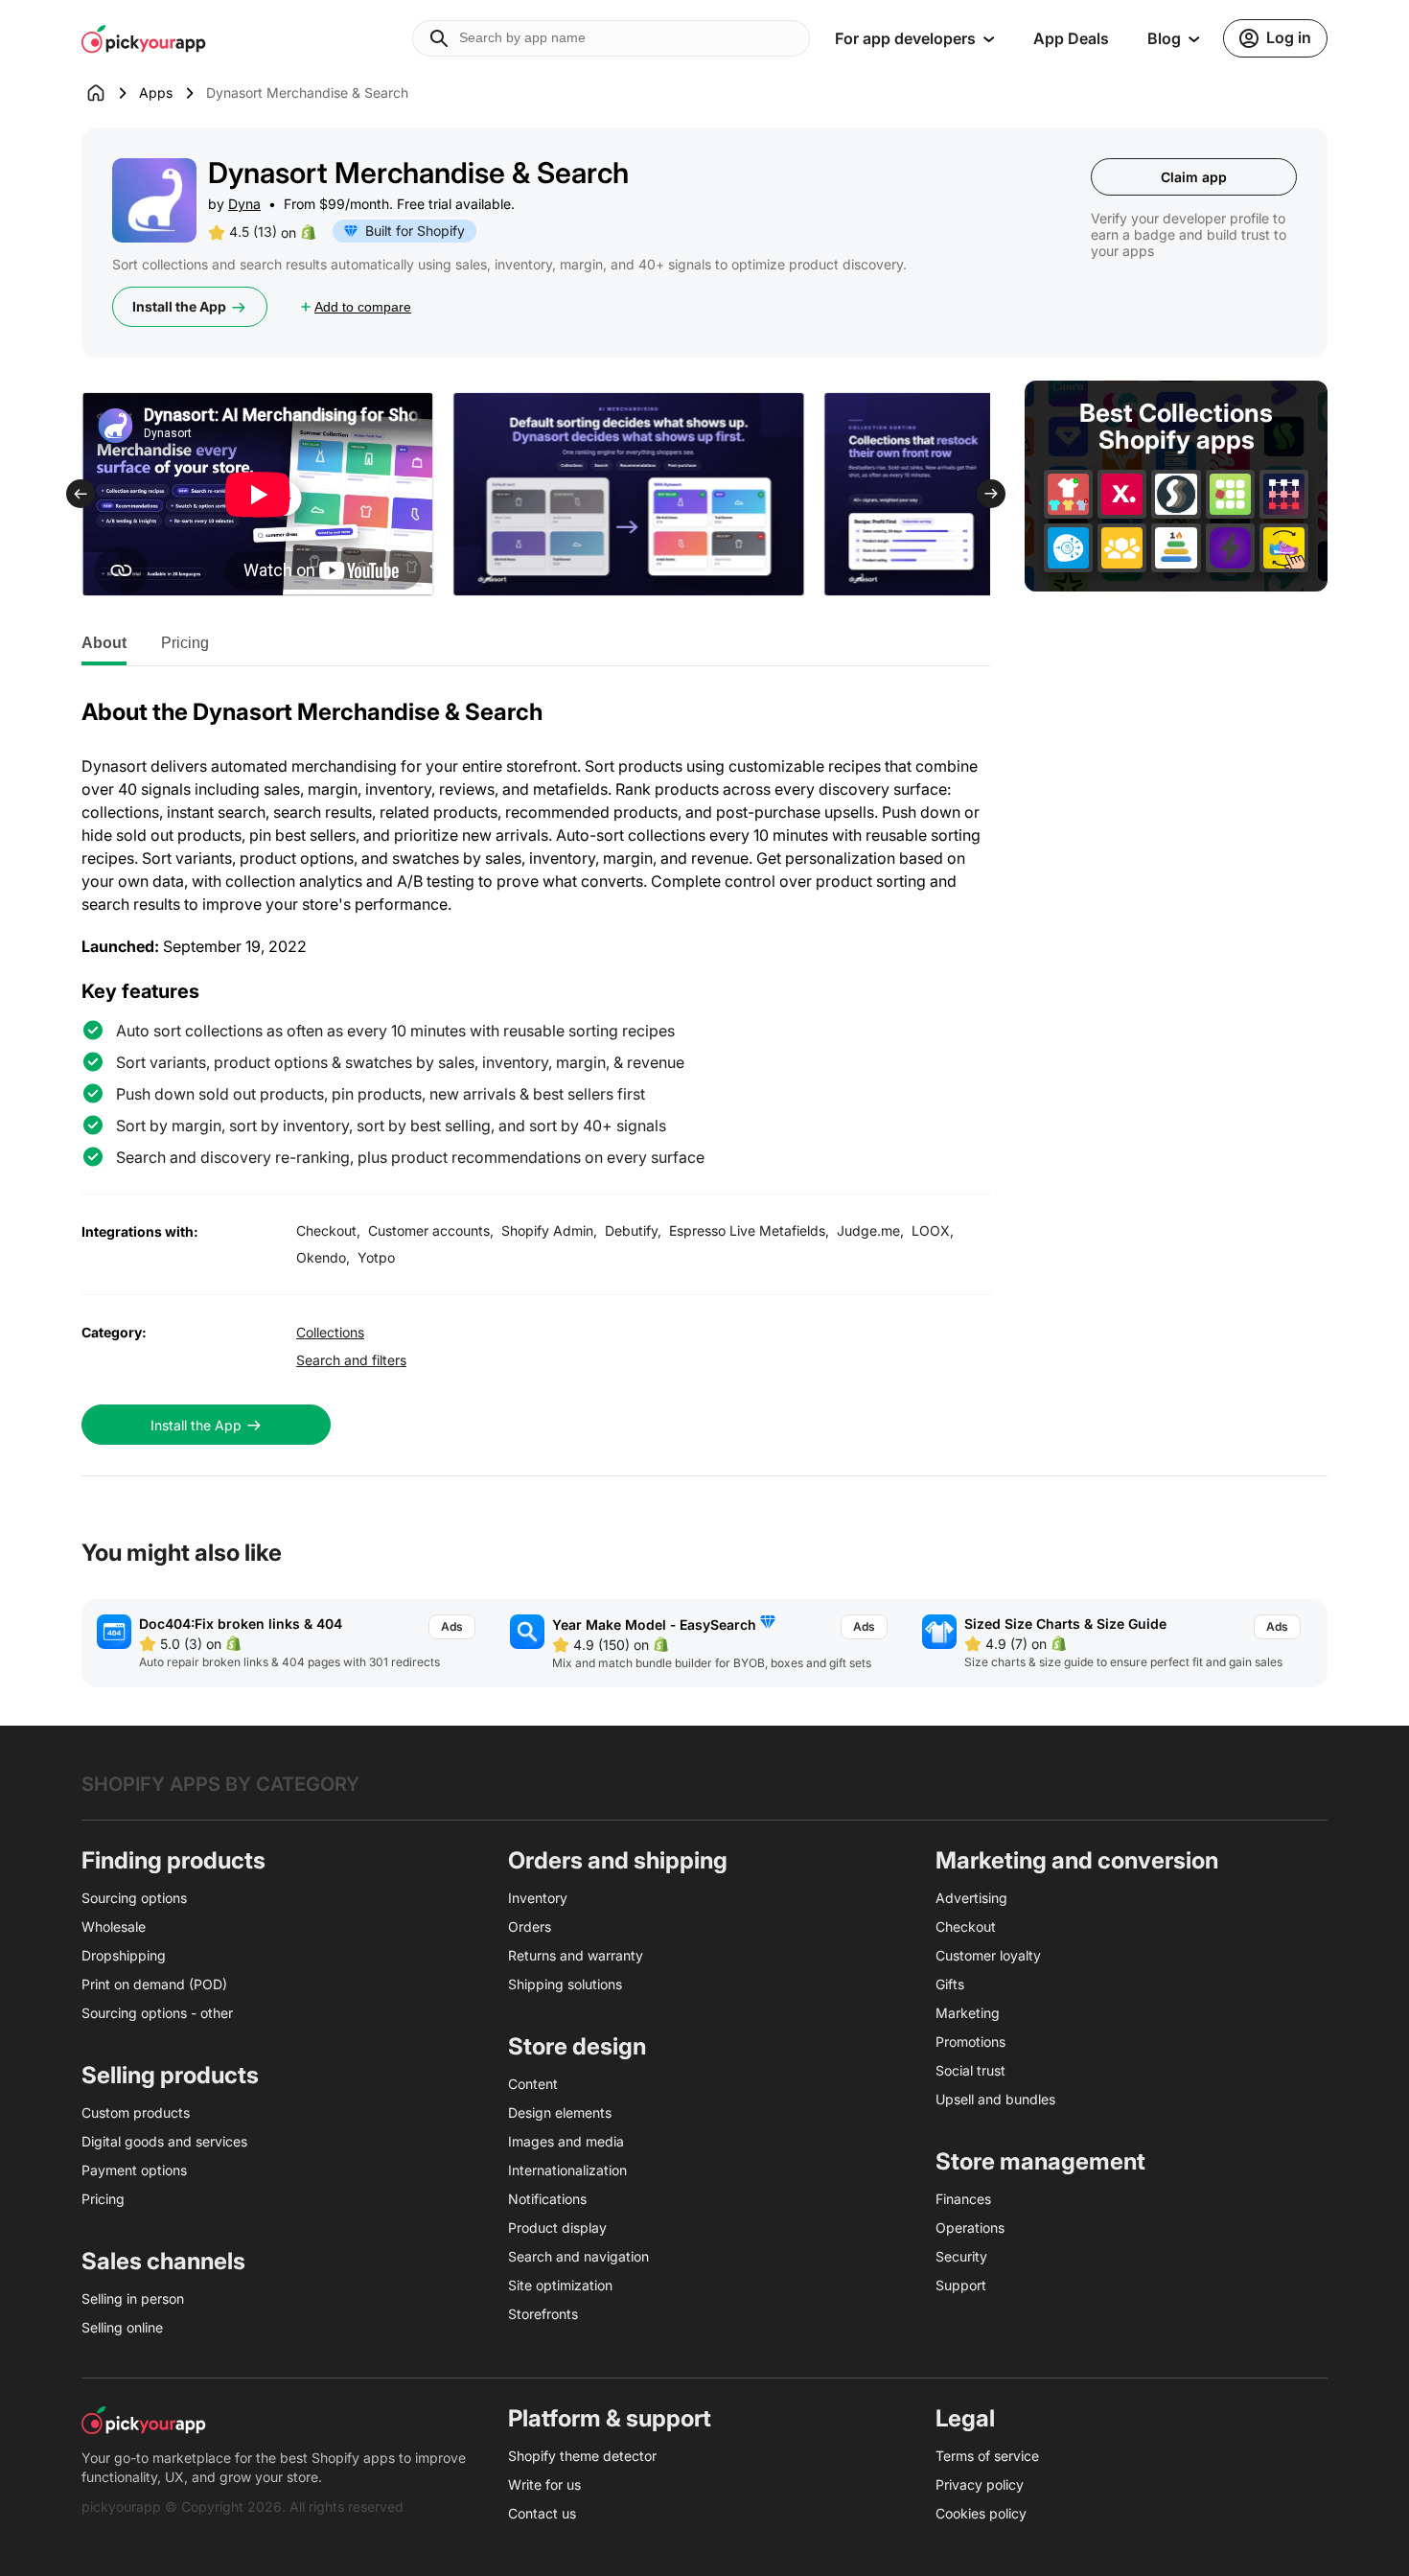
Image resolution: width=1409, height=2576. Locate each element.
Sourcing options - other (157, 2013)
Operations (970, 2228)
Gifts (950, 1984)
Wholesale (114, 1926)
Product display (557, 2228)
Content (533, 2084)
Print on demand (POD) (154, 1984)
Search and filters (351, 1360)
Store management (1040, 2161)
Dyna (244, 204)
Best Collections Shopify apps (1176, 427)
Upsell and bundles (995, 2099)
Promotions (970, 2042)
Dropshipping (124, 1955)
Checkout (966, 1926)
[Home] (110, 93)
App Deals (1071, 38)
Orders (530, 1926)
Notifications (547, 2199)
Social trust (970, 2070)
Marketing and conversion (1077, 1860)
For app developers (905, 38)
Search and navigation (578, 2256)
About (104, 643)
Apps (156, 93)
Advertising (971, 1898)
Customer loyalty (988, 1955)
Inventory (538, 1898)
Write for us (544, 2484)
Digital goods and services (164, 2141)
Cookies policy (981, 2513)
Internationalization (567, 2170)
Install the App (179, 306)
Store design (577, 2046)
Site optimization (560, 2285)
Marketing (968, 2013)
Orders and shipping (618, 1860)
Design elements (560, 2112)
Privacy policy (980, 2484)
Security (961, 2256)
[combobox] (611, 38)
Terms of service (987, 2456)
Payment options (134, 2170)
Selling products (170, 2075)
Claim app (1194, 177)
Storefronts (543, 2314)
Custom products (136, 2112)
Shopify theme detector (582, 2456)
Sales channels (163, 2261)
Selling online (122, 2327)
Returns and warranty (576, 1955)
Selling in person (133, 2298)
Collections (330, 1332)
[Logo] (144, 38)
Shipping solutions (565, 1984)
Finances (963, 2199)
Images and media (566, 2141)
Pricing (185, 643)
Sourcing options (134, 1898)
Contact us (542, 2513)
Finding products (173, 1860)
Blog (1164, 38)
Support (961, 2285)
